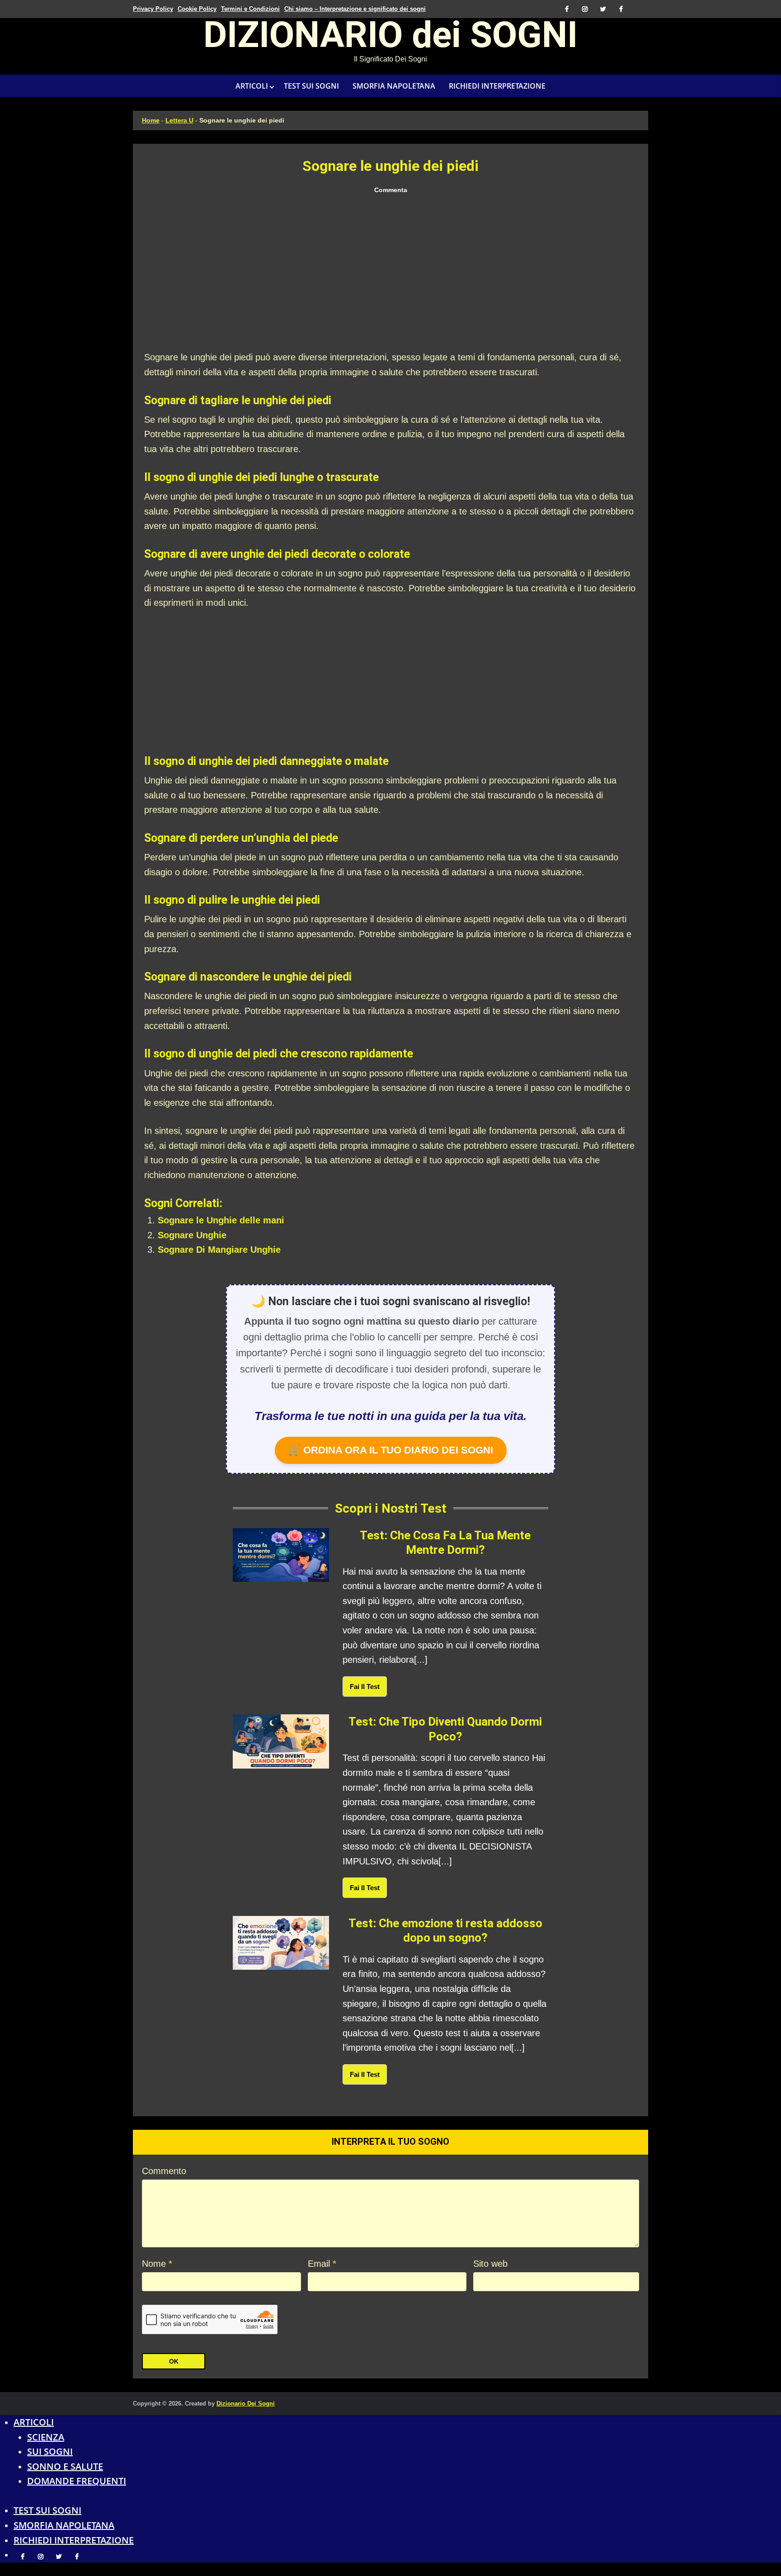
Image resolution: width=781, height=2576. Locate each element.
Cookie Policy (197, 9)
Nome (157, 2264)
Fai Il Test (365, 1687)
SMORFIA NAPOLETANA (394, 86)
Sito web (490, 2264)
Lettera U (179, 120)
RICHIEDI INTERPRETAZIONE (497, 86)
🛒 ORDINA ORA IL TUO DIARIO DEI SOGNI (391, 1450)
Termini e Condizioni (250, 9)
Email (322, 2264)
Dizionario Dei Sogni (246, 2404)
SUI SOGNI (50, 2451)
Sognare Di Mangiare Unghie (219, 1250)
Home (151, 120)
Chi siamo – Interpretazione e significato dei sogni (355, 9)
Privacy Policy (153, 9)
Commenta (391, 190)
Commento (164, 2171)
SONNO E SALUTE (65, 2466)
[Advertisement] (390, 273)
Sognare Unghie (192, 1235)
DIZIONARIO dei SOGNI (390, 38)
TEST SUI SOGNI (311, 86)
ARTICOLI (252, 86)
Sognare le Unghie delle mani (221, 1220)
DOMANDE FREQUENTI (77, 2481)
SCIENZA (46, 2437)
